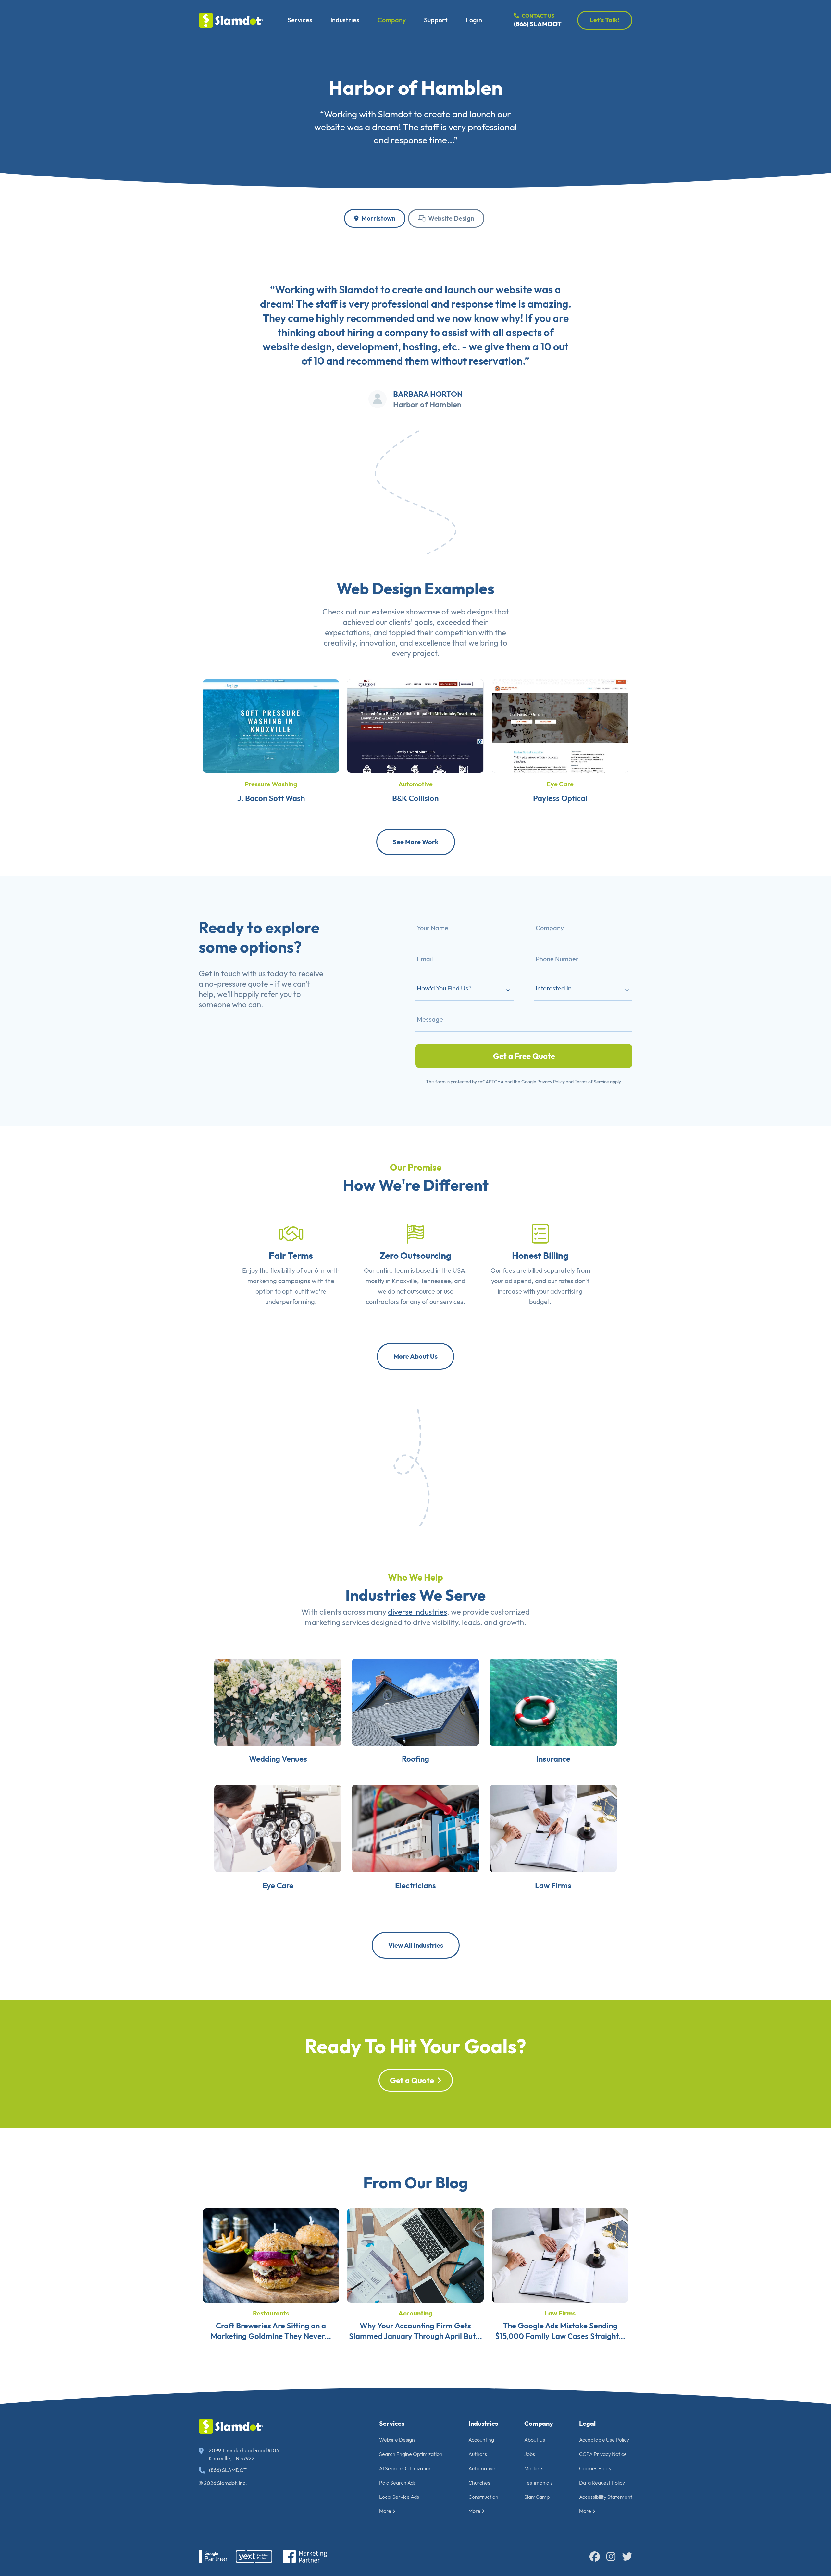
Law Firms (553, 1885)
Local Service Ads (399, 2497)
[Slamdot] (231, 20)
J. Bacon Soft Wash (271, 798)
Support (436, 20)
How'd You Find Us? (444, 988)
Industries (345, 20)
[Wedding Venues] (278, 1701)
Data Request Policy (602, 2483)
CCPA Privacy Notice (603, 2454)
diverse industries (417, 1612)
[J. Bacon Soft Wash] (271, 725)
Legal (587, 2423)
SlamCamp (537, 2497)
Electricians (415, 1885)
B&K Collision (415, 798)
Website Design (451, 218)
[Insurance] (553, 1701)
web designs (472, 612)
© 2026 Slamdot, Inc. (223, 2483)
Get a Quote (412, 2080)
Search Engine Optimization (411, 2454)
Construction (483, 2497)
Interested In (554, 988)
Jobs (530, 2454)
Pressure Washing (271, 784)
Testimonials (538, 2483)
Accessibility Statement (606, 2497)
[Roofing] (415, 1701)
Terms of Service (592, 1082)
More (385, 2511)
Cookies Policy (595, 2468)
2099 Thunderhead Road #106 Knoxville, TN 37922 (244, 2454)
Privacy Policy (551, 1082)
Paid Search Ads (397, 2483)
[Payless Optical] (560, 725)
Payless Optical (560, 798)
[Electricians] (415, 1828)
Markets (534, 2468)
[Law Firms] (553, 1828)
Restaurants (271, 2313)
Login (474, 20)
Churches (479, 2483)
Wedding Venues (278, 1759)
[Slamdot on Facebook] (595, 2557)
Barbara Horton (428, 394)
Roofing (415, 1759)
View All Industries (416, 1945)
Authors (478, 2454)
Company (392, 20)
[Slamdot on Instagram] (611, 2557)
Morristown (378, 218)
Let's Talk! (605, 20)
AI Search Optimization (405, 2468)
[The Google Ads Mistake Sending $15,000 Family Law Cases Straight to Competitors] (560, 2254)
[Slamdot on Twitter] (627, 2557)
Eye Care (560, 784)
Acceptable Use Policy (604, 2440)
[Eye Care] (278, 1828)
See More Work (416, 842)
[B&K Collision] (415, 725)
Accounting (415, 2313)
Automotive (415, 784)
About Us (535, 2440)
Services (300, 20)
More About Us (415, 1356)
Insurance (553, 1759)
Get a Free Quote (524, 1056)
